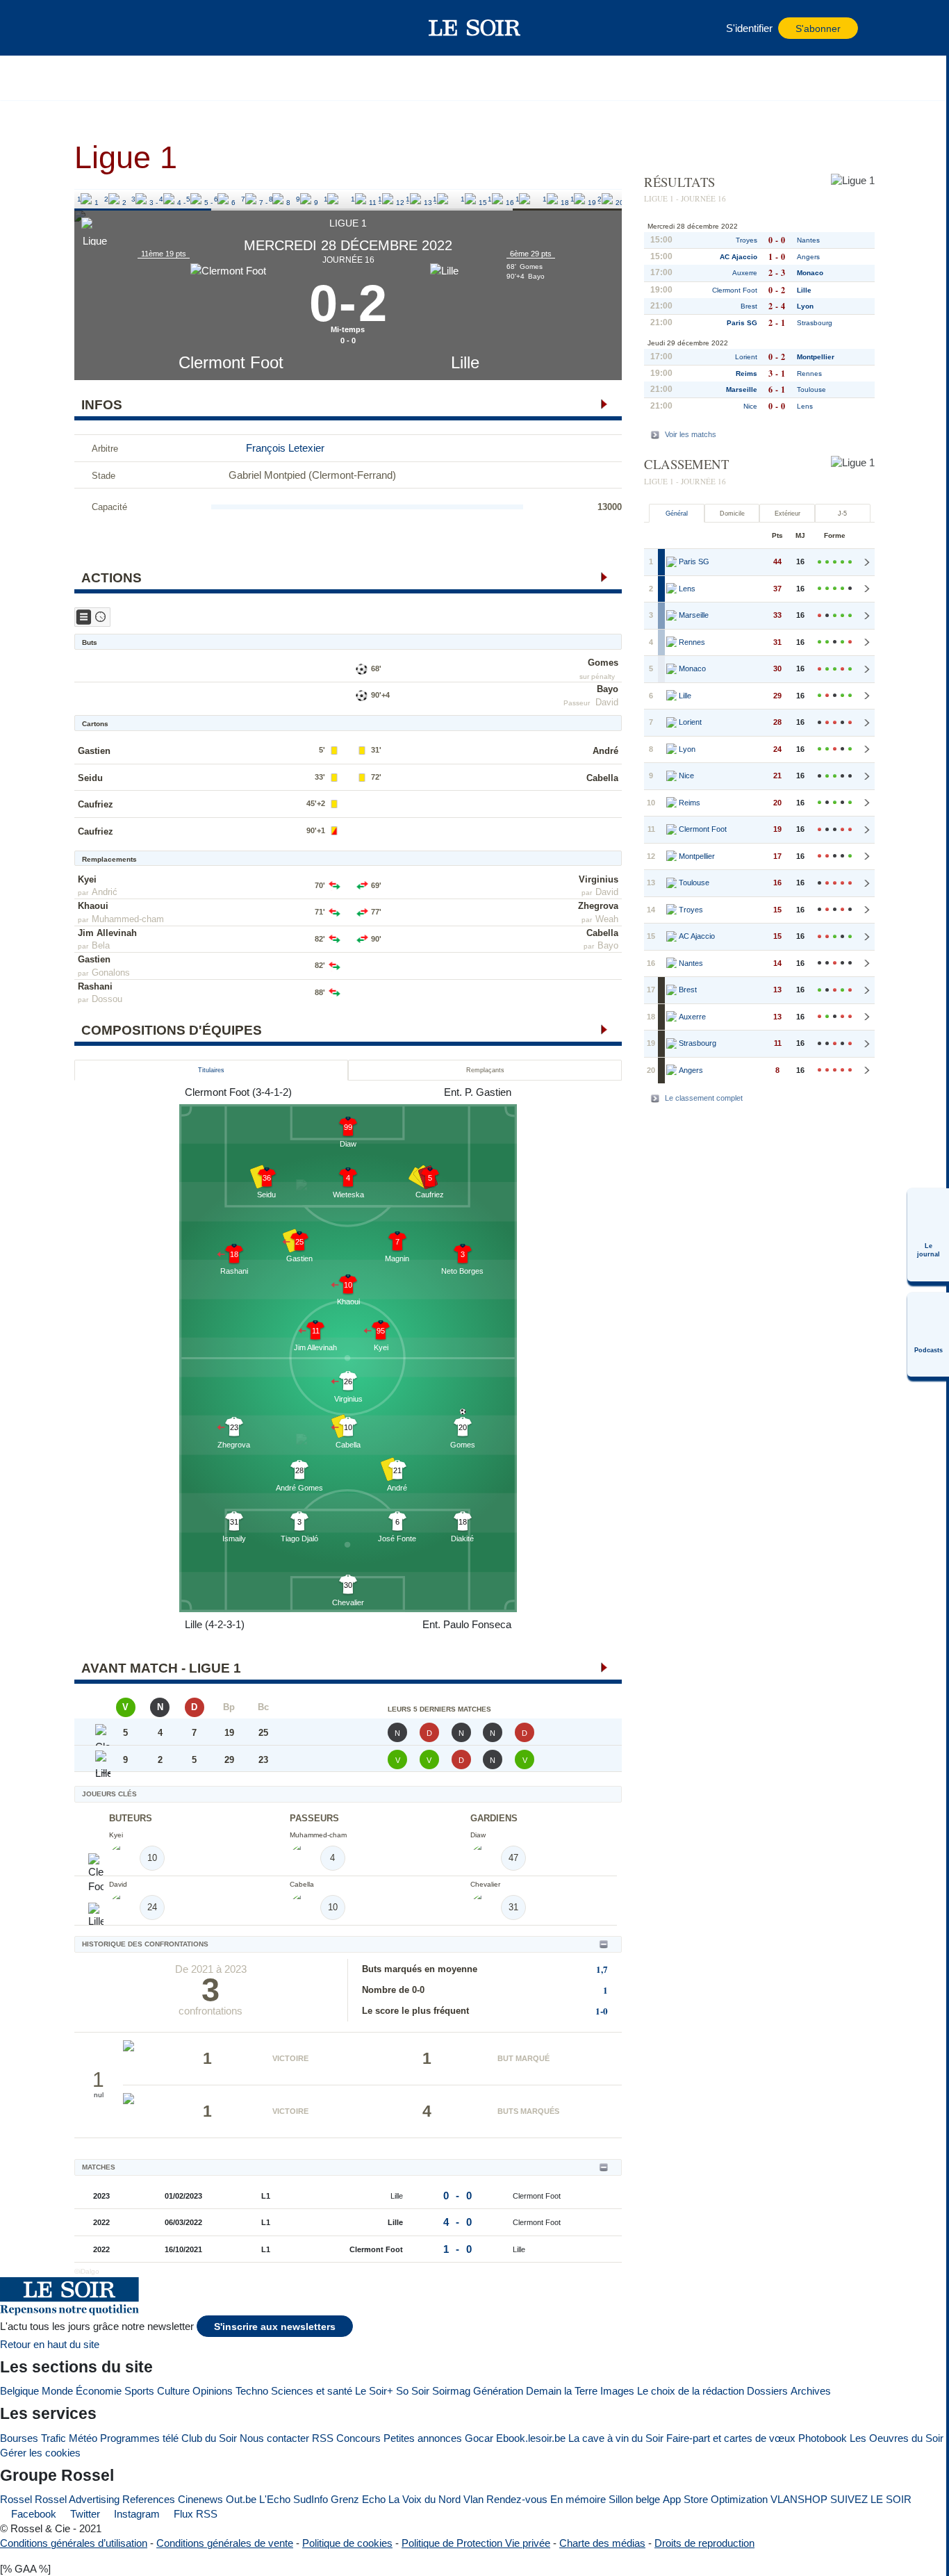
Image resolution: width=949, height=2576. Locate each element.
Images (617, 2391)
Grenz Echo (358, 2499)
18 (547, 199)
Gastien (94, 751)
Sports (139, 2391)
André (605, 751)
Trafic (53, 2438)
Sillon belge (634, 2499)
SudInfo (311, 2499)
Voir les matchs (691, 434)
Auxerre (745, 273)
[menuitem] (928, 1235)
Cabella (602, 778)
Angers (808, 257)
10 (328, 199)
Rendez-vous (517, 2499)
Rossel (16, 2499)
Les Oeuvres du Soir (897, 2438)
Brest (749, 306)
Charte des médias (602, 2543)
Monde (57, 2391)
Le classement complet (704, 1098)
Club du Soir (209, 2438)
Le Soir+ (374, 2391)
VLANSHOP (799, 2499)
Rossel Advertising (77, 2499)
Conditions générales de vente (225, 2543)
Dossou (107, 999)
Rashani (95, 986)
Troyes (746, 240)
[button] (108, 28)
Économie (99, 2391)
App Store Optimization (715, 2499)
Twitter (84, 2514)
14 (437, 199)
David (607, 702)
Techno (252, 2391)
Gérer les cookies (40, 2453)
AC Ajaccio (738, 257)
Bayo (608, 689)
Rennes (809, 374)
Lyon (805, 306)
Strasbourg (815, 323)
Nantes (808, 240)
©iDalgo (87, 2271)
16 (492, 199)
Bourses (19, 2438)
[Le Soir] (475, 28)
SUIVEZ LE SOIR (871, 2499)
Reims (746, 374)
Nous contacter (274, 2438)
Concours (358, 2438)
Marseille (742, 389)
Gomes (603, 663)
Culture (173, 2391)
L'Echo (275, 2499)
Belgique (19, 2391)
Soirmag (451, 2391)
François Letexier (285, 448)
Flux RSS (194, 2514)
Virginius (599, 879)
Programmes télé (139, 2438)
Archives (811, 2391)
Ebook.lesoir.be (531, 2438)
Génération (498, 2391)
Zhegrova (598, 906)
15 (465, 199)
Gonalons (111, 973)
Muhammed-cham (128, 919)
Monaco (810, 273)
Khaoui (93, 906)
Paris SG (742, 323)
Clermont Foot (231, 362)
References (149, 2499)
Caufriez (96, 804)
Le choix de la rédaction (691, 2391)
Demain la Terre (562, 2391)
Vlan (473, 2499)
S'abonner (818, 29)
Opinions (213, 2391)
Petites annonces (423, 2438)
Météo (83, 2438)
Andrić (105, 892)
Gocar (479, 2438)
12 (382, 199)
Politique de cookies (347, 2543)
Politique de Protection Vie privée (476, 2543)
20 (602, 199)
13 (410, 199)
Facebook (32, 2514)
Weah (607, 919)
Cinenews (200, 2499)
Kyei (87, 879)
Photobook (823, 2438)
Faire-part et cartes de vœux (731, 2438)
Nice (750, 406)
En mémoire (578, 2499)
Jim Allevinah (107, 933)
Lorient (746, 357)
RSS (323, 2438)
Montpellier (816, 357)
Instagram (135, 2514)
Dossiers (767, 2391)
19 (575, 199)
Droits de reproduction (704, 2543)
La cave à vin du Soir (616, 2438)
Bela (101, 945)
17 (520, 199)
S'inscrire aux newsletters (275, 2327)
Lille (465, 362)
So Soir (413, 2391)
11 (355, 199)
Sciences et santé (312, 2391)
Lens (805, 406)
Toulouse (811, 389)
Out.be (241, 2499)
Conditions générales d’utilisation (74, 2543)
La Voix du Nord (424, 2499)
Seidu (90, 778)
